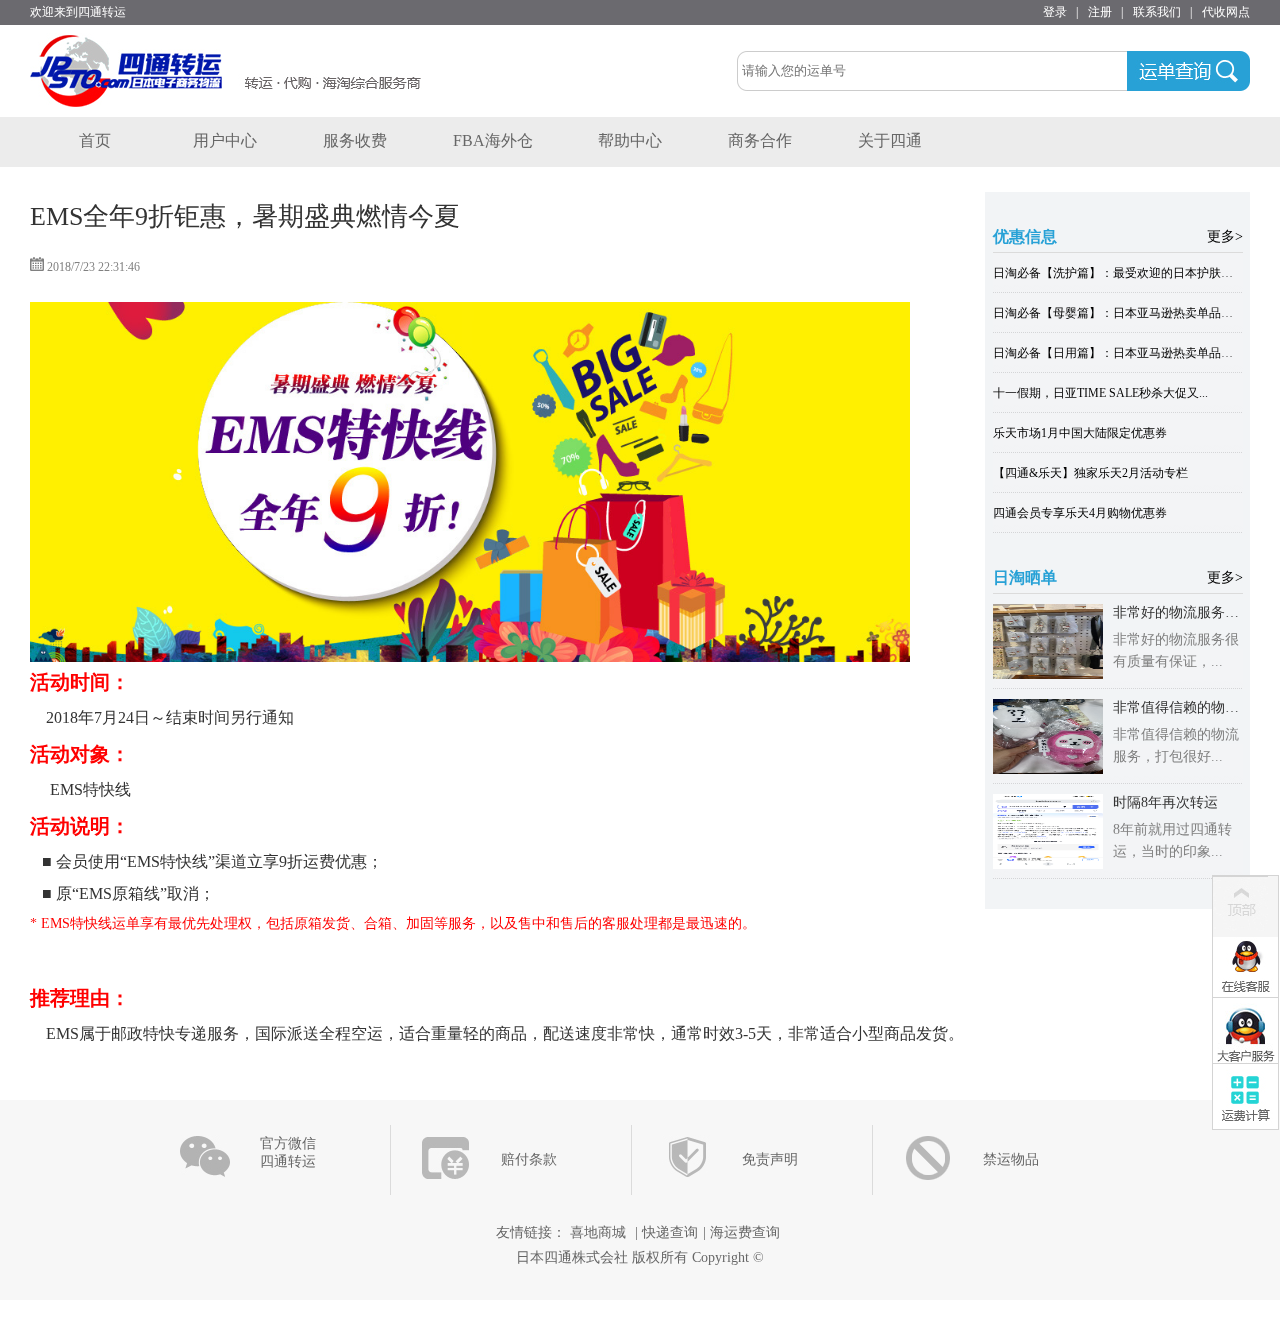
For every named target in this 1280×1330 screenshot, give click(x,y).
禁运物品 (1011, 1159)
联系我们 (1157, 12)
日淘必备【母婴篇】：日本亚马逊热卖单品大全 (1119, 313)
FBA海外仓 (493, 140)
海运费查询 (745, 1232)
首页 (95, 140)
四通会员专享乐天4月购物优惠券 (1080, 513)
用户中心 (225, 140)
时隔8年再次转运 (1165, 802)
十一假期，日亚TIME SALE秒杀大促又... (1100, 393)
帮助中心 (630, 140)
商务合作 (760, 140)
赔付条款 (529, 1159)
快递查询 (670, 1232)
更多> (1225, 236)
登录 (1055, 12)
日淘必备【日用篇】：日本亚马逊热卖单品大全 (1119, 353)
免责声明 (770, 1159)
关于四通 (890, 140)
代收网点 (1226, 12)
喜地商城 (598, 1232)
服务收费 (355, 140)
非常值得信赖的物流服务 (1190, 707)
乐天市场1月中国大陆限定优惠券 (1080, 433)
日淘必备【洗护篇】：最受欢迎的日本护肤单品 (1119, 273)
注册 (1100, 12)
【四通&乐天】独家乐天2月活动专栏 (1090, 473)
